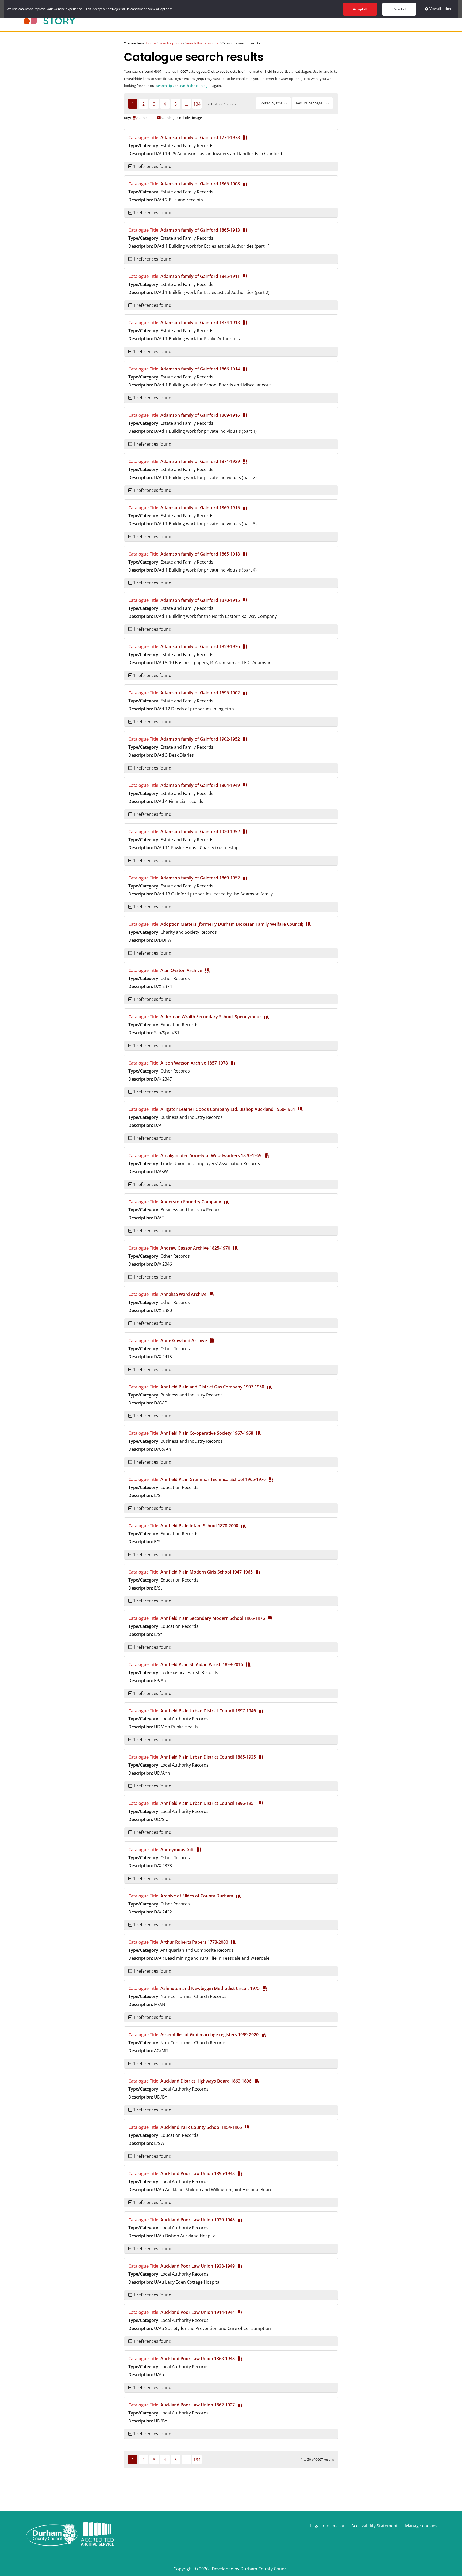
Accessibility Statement (375, 2526)
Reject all (399, 9)
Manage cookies (421, 2526)
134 (197, 104)
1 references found (152, 166)
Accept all (360, 9)
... (186, 104)
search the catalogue (195, 86)
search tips (165, 86)
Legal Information (328, 2526)
